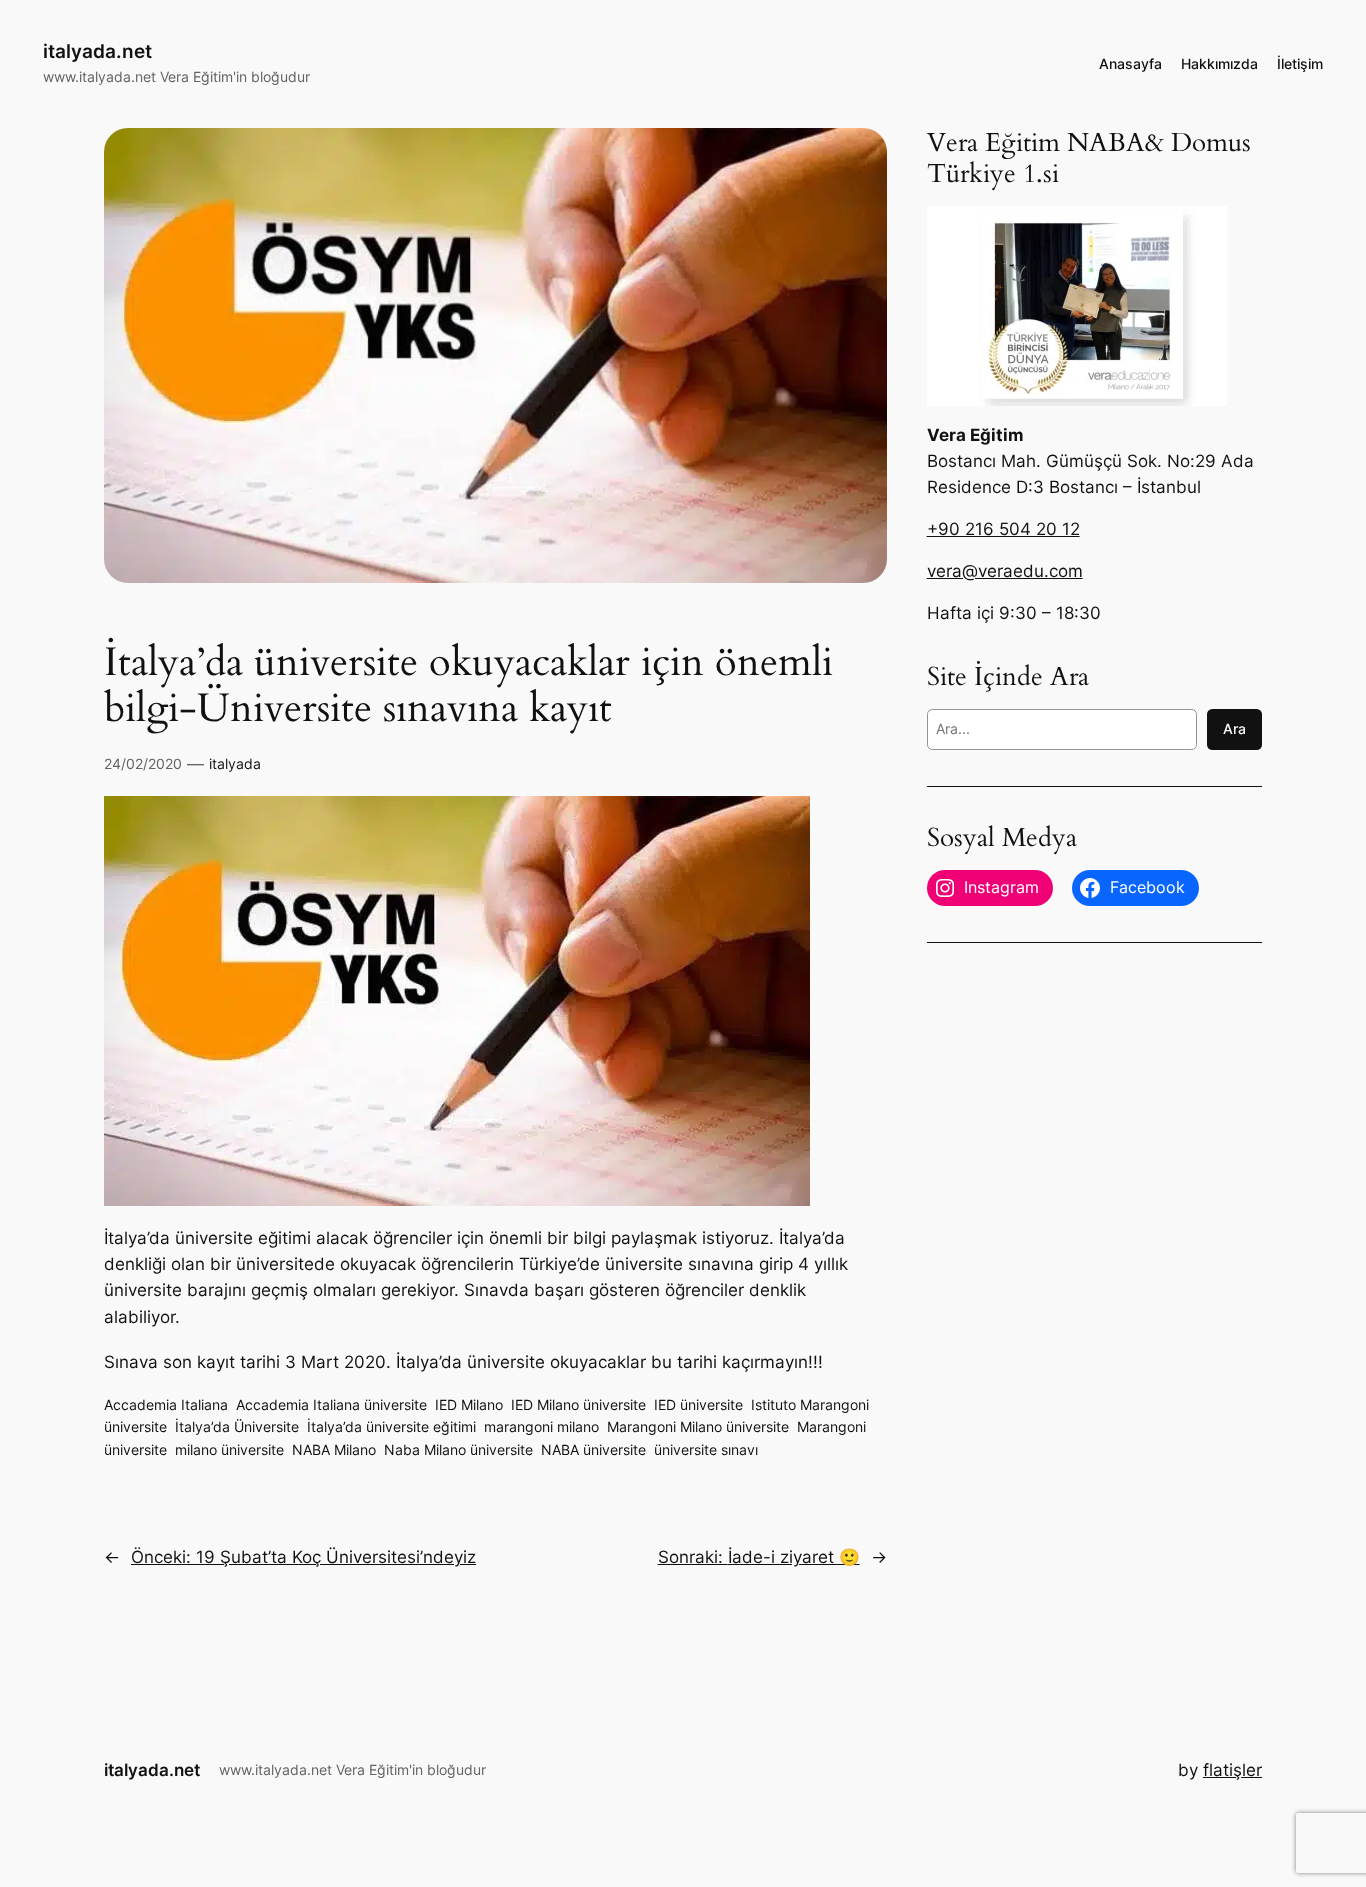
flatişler (1232, 1770)
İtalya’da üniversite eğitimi (391, 1426)
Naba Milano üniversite (458, 1449)
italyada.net (97, 51)
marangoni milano (541, 1426)
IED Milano (469, 1404)
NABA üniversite (593, 1449)
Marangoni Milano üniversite (698, 1426)
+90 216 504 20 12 (1003, 529)
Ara (1234, 728)
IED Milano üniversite (578, 1404)
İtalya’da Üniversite (237, 1426)
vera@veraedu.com (1005, 571)
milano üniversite (229, 1449)
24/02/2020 (143, 763)
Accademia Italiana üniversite (331, 1404)
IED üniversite (698, 1404)
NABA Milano (334, 1449)
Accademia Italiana (166, 1404)
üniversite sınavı (706, 1449)
